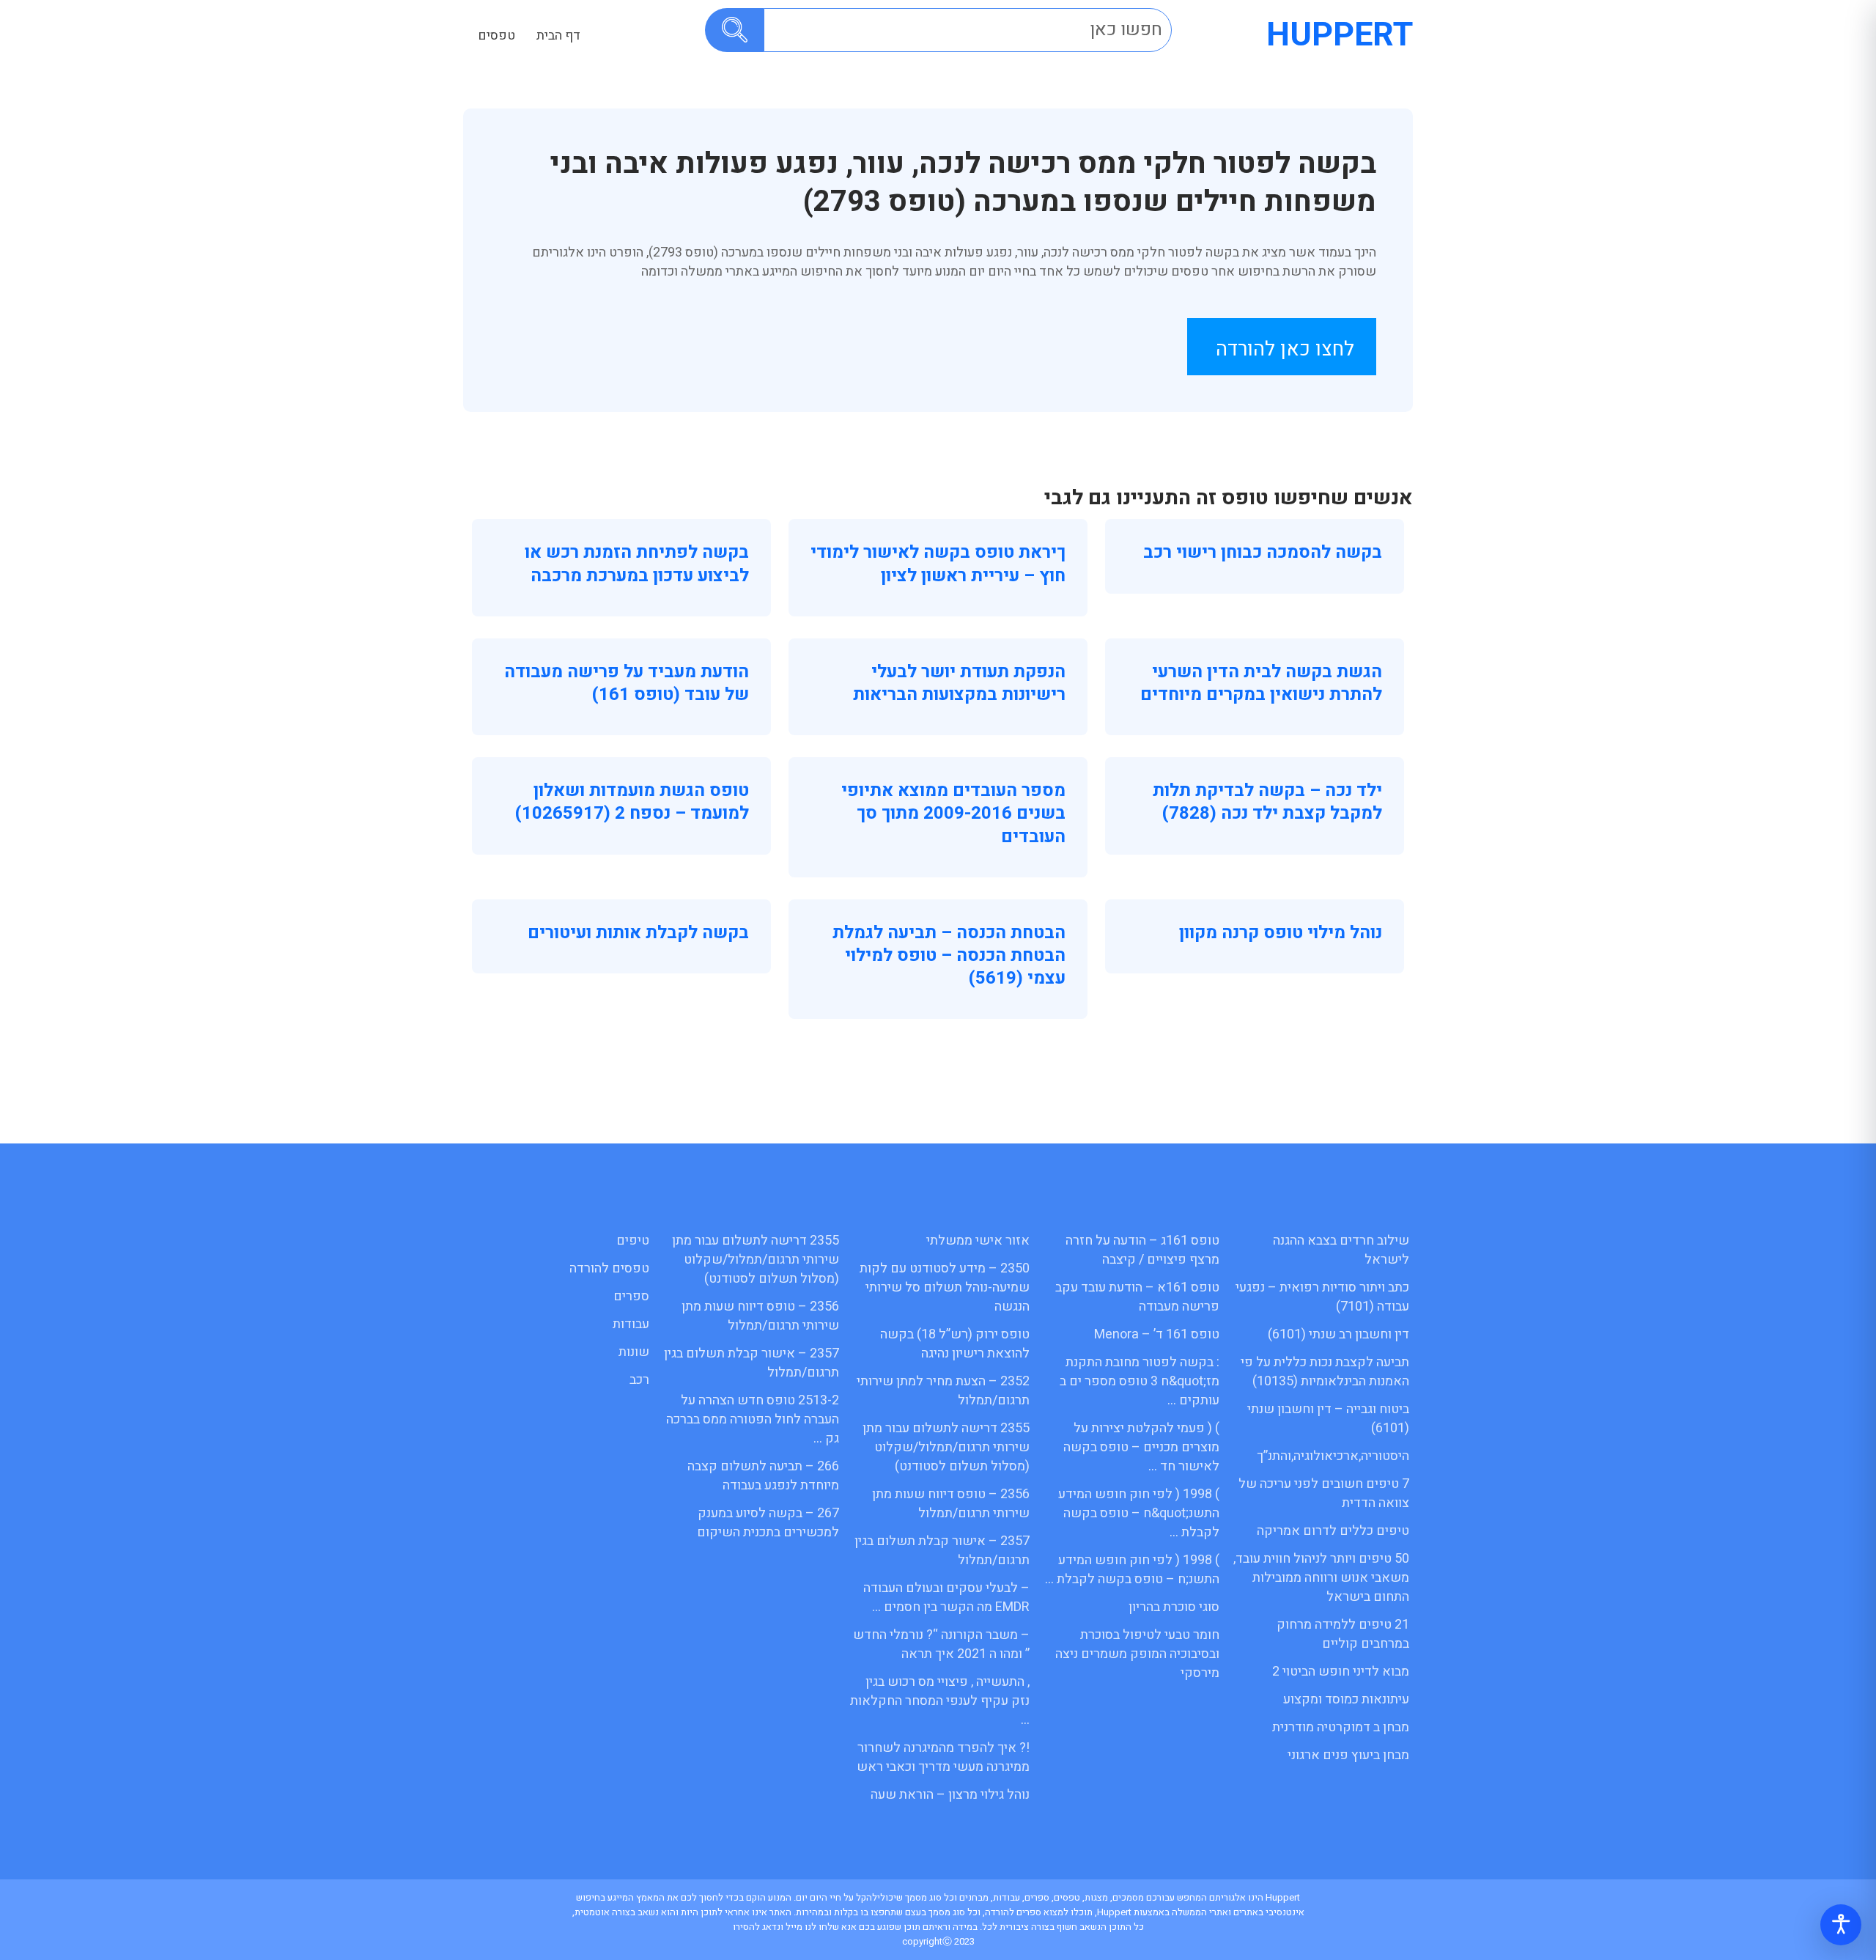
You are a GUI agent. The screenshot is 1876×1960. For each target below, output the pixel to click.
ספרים (631, 1296)
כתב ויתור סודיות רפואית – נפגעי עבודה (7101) (1322, 1297)
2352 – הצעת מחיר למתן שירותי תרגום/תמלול (943, 1391)
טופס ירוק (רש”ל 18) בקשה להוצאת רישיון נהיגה (955, 1344)
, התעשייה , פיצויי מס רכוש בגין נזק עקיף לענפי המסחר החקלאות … (940, 1701)
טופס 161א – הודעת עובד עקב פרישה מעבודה (1137, 1297)
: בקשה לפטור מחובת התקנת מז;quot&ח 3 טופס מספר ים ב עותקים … (1140, 1381)
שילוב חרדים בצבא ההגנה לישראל (1341, 1250)
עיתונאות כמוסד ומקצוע (1346, 1699)
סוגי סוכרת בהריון (1174, 1607)
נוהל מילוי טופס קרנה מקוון (1281, 933)
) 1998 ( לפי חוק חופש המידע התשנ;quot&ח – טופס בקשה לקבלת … (1139, 1513)
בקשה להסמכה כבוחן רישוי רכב (1263, 552)
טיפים (633, 1241)
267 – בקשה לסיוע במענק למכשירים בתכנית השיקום (768, 1523)
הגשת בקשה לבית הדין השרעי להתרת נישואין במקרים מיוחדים (1261, 683)
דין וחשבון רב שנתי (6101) (1338, 1334)
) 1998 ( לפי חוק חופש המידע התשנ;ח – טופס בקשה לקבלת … (1132, 1570)
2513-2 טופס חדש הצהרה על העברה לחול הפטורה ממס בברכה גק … (753, 1419)
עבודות (631, 1324)
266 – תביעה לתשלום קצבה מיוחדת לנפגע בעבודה (763, 1476)
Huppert (1340, 35)
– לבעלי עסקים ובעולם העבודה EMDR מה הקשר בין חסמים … (946, 1598)
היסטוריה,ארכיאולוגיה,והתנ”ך (1333, 1456)
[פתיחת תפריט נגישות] (1841, 1925)
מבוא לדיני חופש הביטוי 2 (1341, 1672)
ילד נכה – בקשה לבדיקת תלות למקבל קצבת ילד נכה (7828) (1267, 802)
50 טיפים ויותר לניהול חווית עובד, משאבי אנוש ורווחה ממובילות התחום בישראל (1321, 1578)
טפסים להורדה (609, 1268)
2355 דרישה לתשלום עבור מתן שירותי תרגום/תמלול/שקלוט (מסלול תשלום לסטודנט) (946, 1447)
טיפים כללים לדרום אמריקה (1333, 1531)
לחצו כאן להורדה (1285, 349)
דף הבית (558, 36)
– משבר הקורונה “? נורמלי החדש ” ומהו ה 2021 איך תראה (941, 1644)
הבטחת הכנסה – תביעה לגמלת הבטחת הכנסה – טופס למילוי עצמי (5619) (949, 955)
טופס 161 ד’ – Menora (1157, 1334)
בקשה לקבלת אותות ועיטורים (638, 933)
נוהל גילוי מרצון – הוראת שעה (950, 1795)
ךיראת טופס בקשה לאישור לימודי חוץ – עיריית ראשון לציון (938, 564)
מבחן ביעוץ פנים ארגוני (1348, 1755)
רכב (639, 1380)
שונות (634, 1352)
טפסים (496, 36)
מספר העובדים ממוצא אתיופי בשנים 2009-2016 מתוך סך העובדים (953, 813)
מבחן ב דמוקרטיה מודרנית (1341, 1727)
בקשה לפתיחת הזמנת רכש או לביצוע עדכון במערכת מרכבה (637, 564)
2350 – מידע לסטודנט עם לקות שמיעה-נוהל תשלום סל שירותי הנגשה (945, 1287)
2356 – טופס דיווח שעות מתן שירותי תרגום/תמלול (951, 1504)
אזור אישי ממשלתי (978, 1241)
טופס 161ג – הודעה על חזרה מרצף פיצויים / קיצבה (1142, 1250)
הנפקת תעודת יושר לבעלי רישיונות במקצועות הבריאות (959, 683)
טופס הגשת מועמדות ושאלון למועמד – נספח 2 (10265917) (632, 802)
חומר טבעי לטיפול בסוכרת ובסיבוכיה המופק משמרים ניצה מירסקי (1137, 1654)
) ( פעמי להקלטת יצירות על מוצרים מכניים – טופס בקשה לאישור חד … (1141, 1447)
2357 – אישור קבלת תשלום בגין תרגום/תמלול (942, 1551)
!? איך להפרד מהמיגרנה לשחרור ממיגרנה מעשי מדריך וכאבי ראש (943, 1757)
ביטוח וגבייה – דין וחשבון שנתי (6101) (1328, 1419)
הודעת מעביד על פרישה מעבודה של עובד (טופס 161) (627, 683)
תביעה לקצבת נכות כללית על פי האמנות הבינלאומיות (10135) (1325, 1372)
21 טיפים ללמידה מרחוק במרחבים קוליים (1343, 1634)
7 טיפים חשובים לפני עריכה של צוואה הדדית (1324, 1493)
